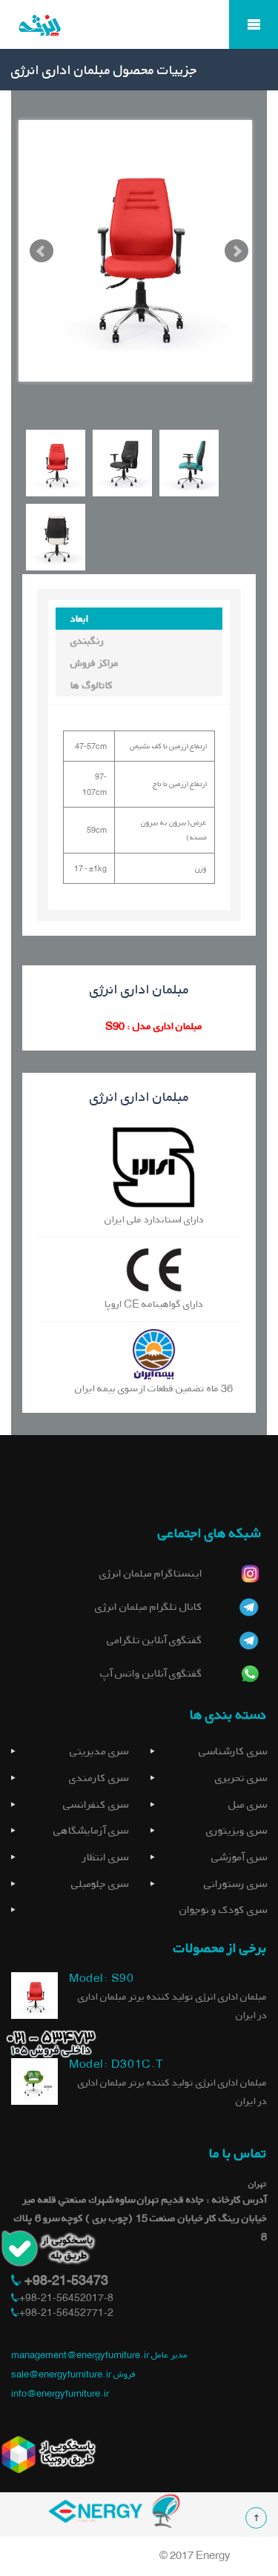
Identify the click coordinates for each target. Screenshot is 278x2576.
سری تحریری (241, 1778)
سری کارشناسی (233, 1751)
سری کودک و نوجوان (223, 1910)
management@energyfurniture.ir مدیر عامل (99, 2355)
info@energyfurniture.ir (60, 2393)
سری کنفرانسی (96, 1804)
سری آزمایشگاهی (91, 1830)
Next (236, 251)
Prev (42, 251)
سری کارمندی (99, 1778)
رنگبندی (87, 640)
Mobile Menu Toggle (254, 24)
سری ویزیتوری (236, 1830)
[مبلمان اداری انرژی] (114, 2510)
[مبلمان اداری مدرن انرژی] (139, 36)
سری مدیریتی (99, 1751)
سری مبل (248, 1804)
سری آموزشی (239, 1857)
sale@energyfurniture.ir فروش (73, 2374)
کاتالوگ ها (92, 685)
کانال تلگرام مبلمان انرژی (149, 1607)
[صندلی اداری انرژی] (34, 1995)
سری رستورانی (235, 1884)
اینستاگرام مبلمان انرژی (151, 1573)
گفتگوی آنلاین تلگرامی (155, 1640)
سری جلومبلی (100, 1884)
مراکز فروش (95, 663)
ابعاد (79, 618)
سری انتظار (105, 1857)
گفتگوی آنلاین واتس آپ (151, 1673)
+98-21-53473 (65, 2280)
